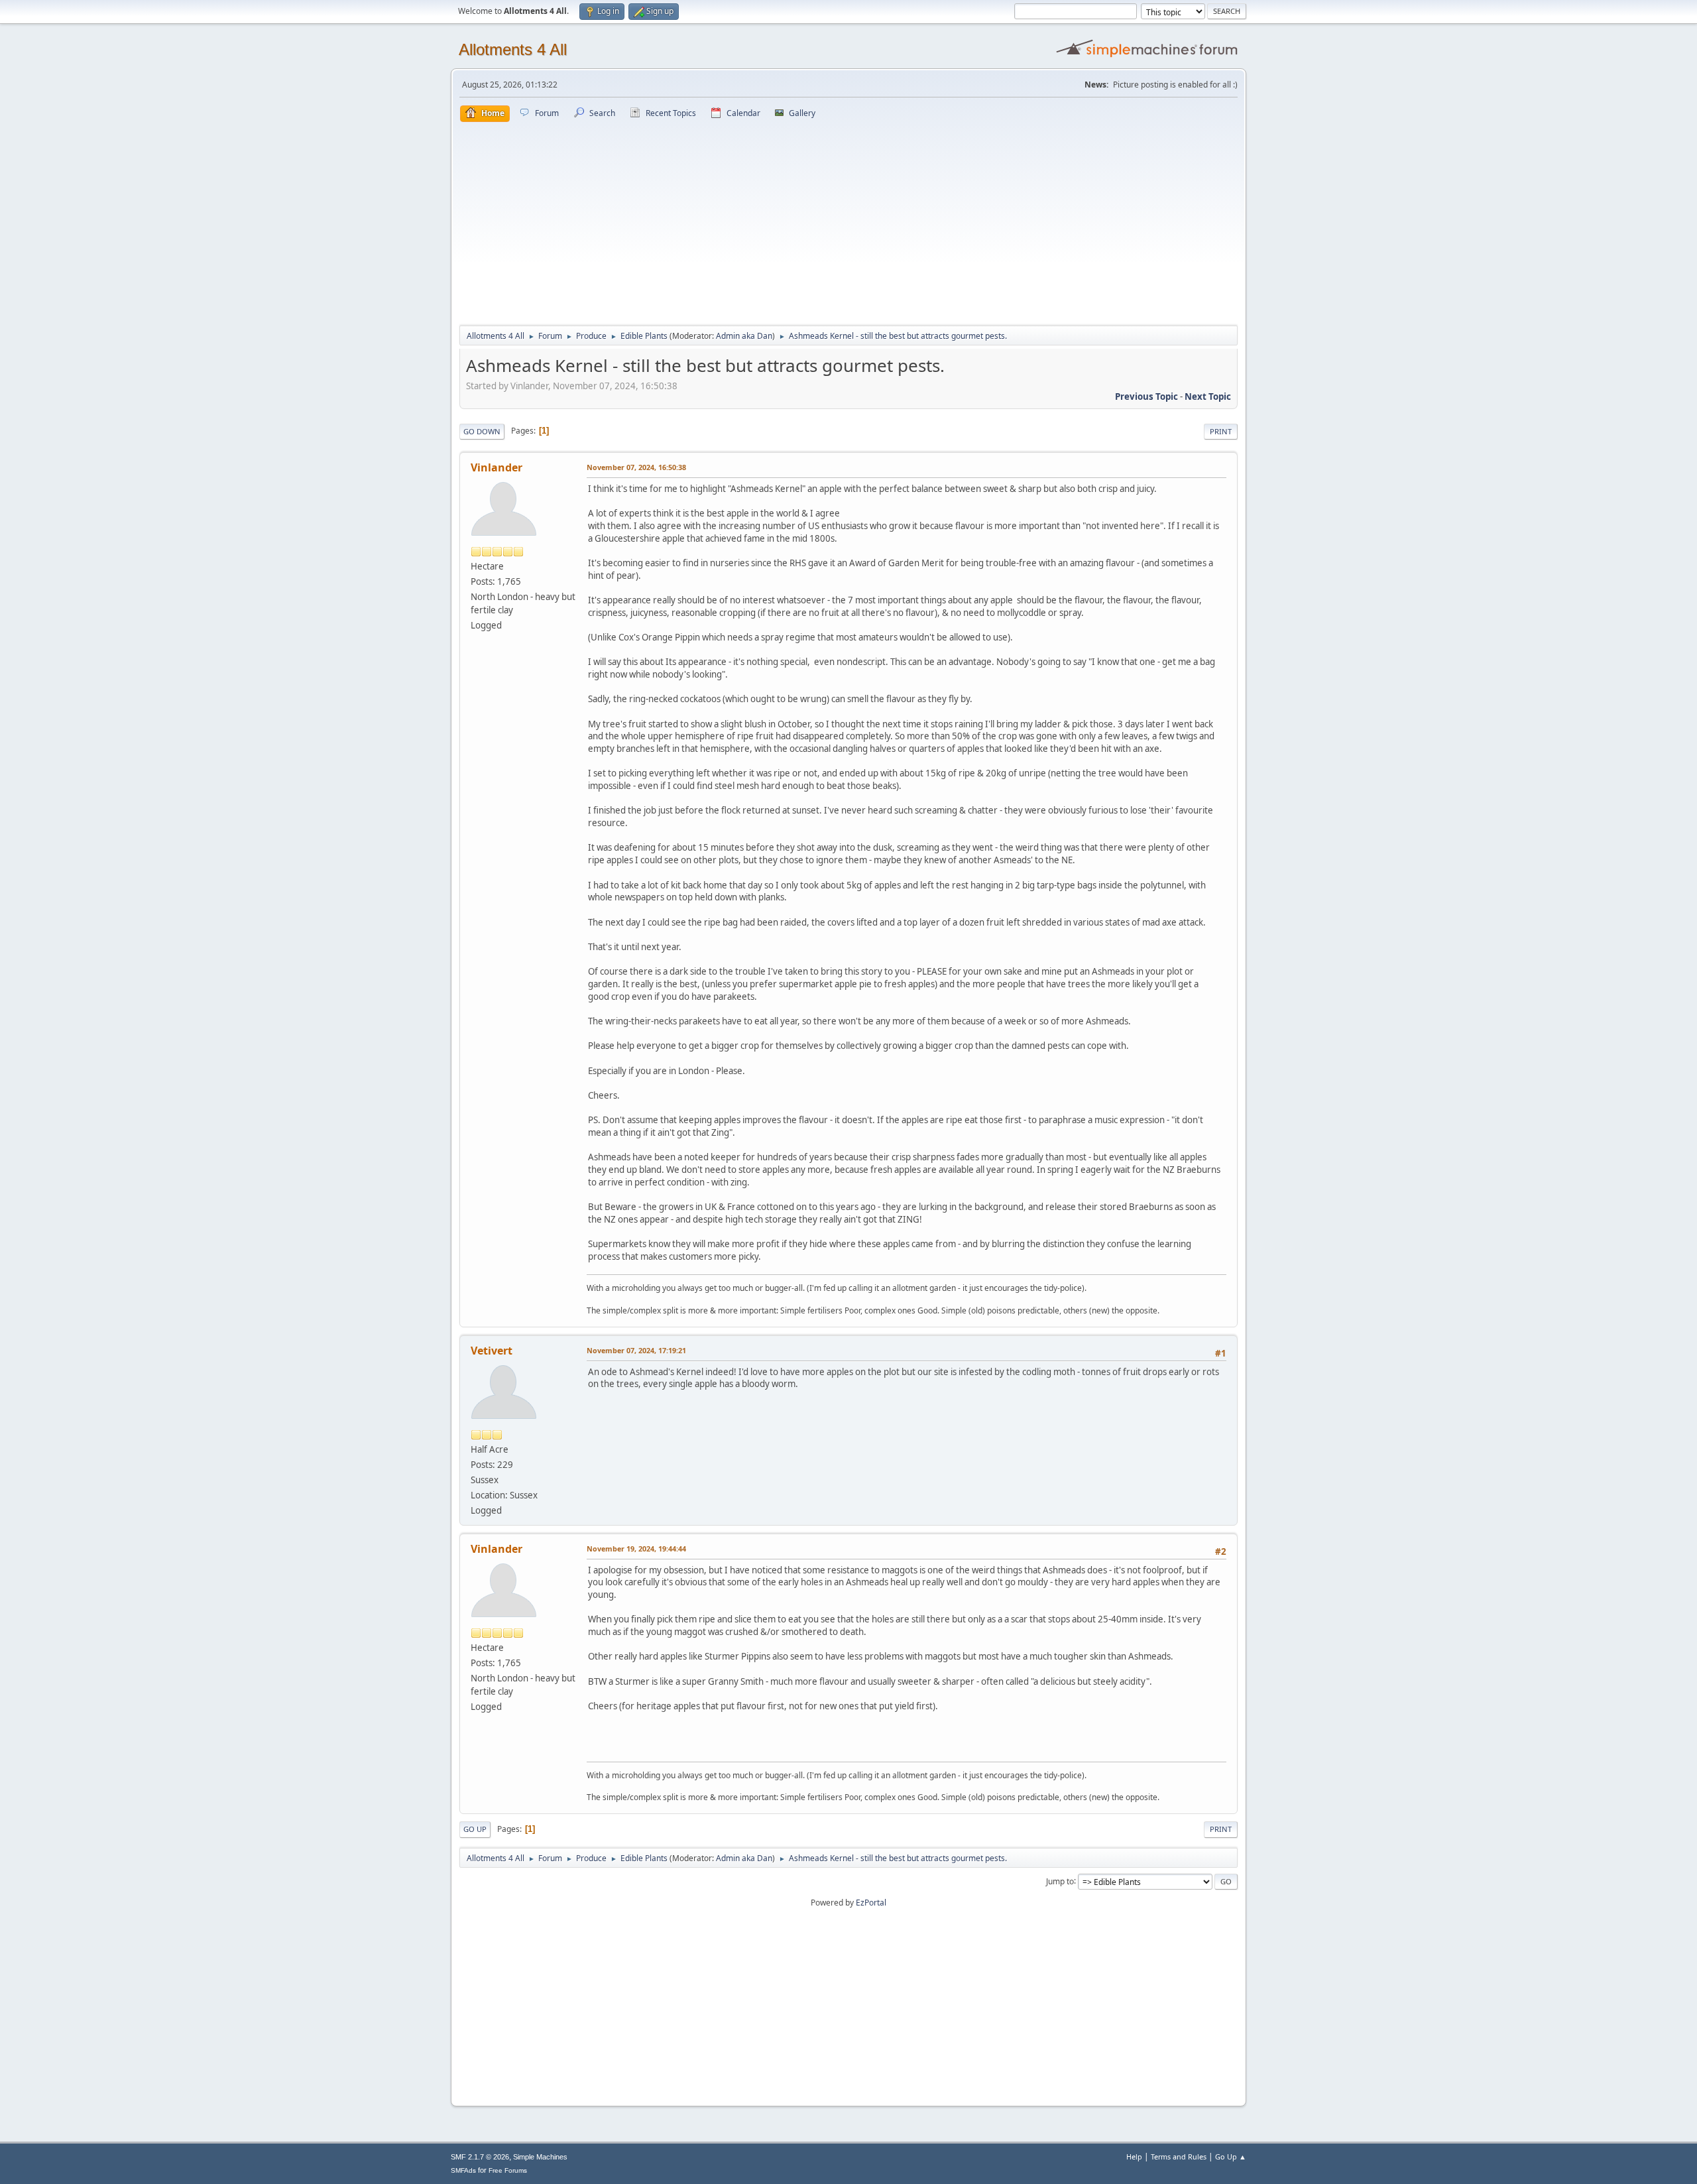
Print (1221, 431)
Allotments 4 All (513, 49)
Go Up (475, 1829)
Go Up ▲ (1231, 2156)
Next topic (1208, 396)
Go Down (482, 431)
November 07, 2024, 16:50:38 (636, 467)
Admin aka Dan (744, 336)
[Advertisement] (848, 221)
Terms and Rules (1179, 2156)
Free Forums (508, 2170)
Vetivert (492, 1351)
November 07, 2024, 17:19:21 (636, 1350)
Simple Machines (540, 2157)
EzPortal (871, 1903)
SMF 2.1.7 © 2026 (480, 2157)
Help (1134, 2156)
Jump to (1060, 1881)
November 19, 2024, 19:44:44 (636, 1548)
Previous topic (1146, 396)
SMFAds (463, 2170)
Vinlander (497, 467)
